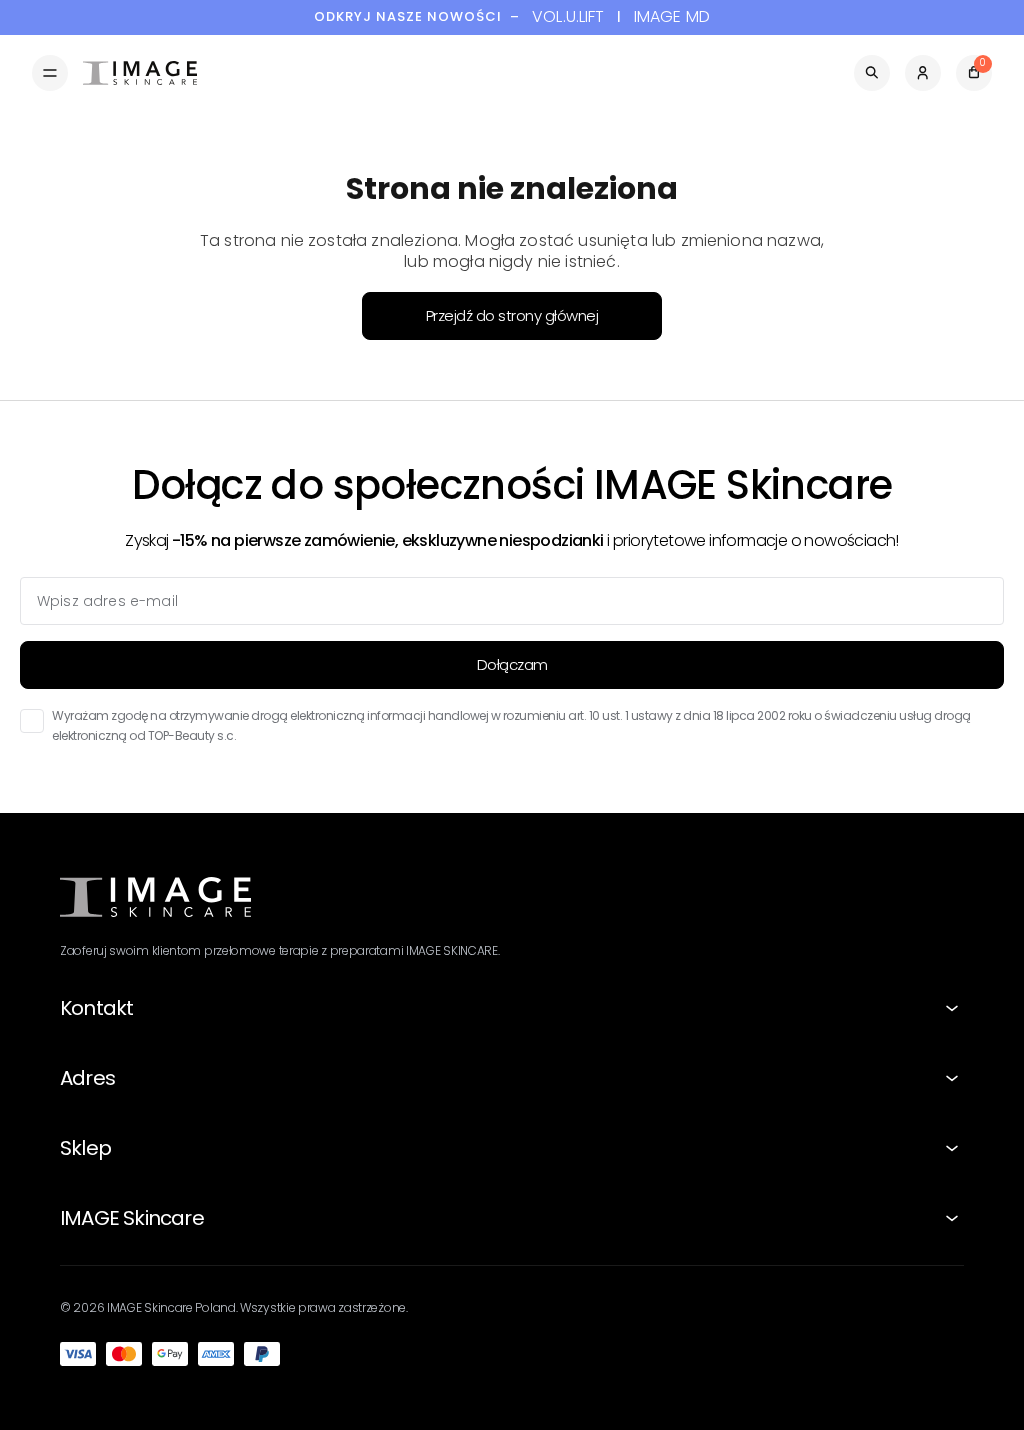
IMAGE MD (672, 17)
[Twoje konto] (923, 73)
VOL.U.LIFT (568, 17)
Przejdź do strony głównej (512, 315)
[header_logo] (140, 73)
